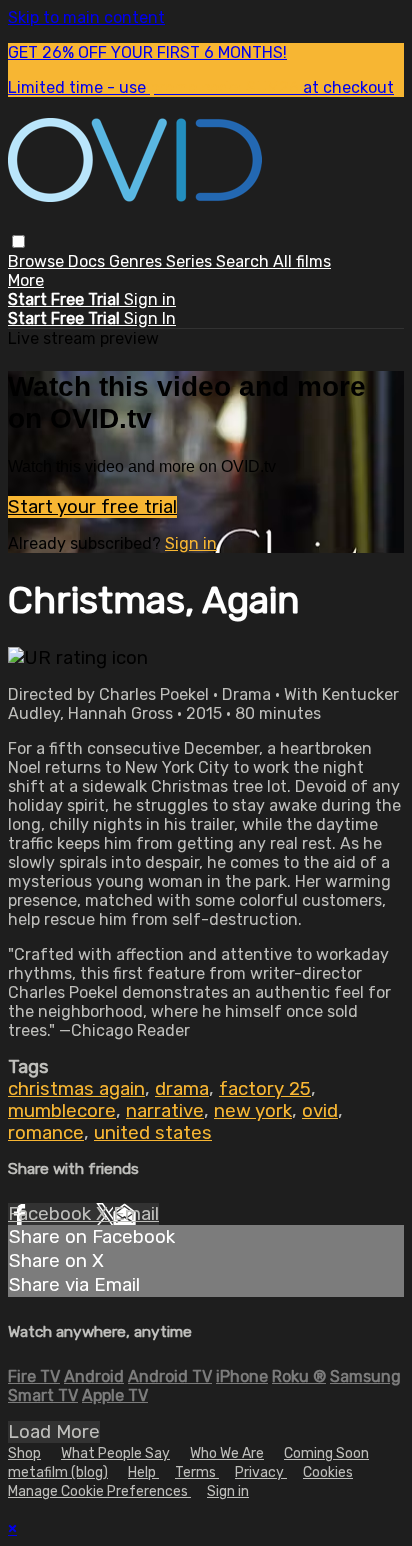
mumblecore (62, 1111)
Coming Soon (326, 1453)
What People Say (115, 1453)
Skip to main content (86, 17)
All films (302, 261)
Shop (24, 1453)
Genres (137, 261)
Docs (88, 261)
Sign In (150, 318)
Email (136, 1214)
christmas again (76, 1089)
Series (191, 261)
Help (143, 1472)
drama (182, 1089)
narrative (165, 1111)
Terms (197, 1472)
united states (153, 1133)
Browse (38, 261)
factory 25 (265, 1089)
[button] (18, 241)
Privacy (261, 1472)
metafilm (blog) (58, 1472)
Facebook (52, 1214)
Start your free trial (92, 507)
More (26, 280)
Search (244, 261)
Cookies (328, 1472)
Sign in (150, 299)
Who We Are (227, 1453)
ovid (320, 1111)
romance (46, 1133)
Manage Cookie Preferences (99, 1491)
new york (253, 1111)
